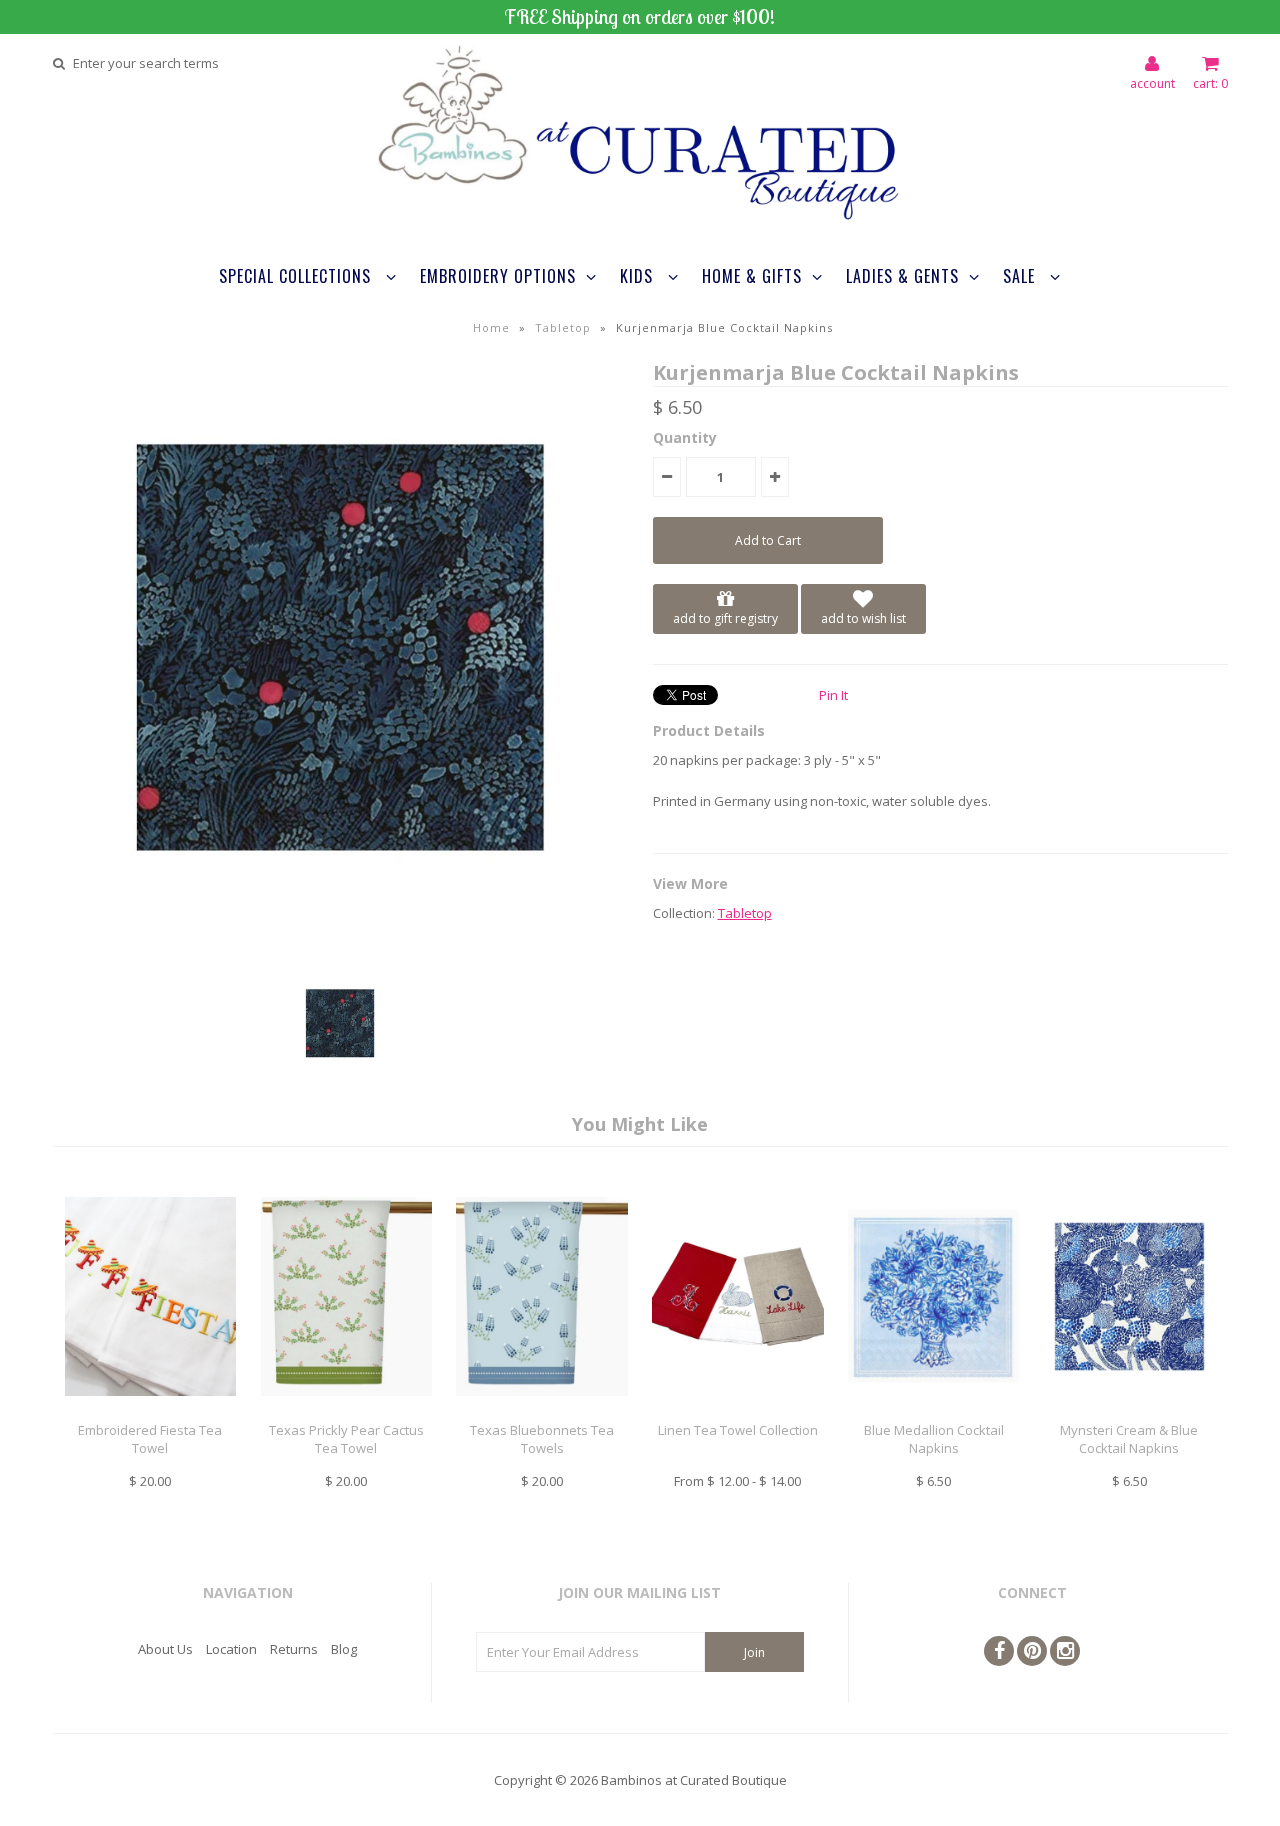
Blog (344, 1649)
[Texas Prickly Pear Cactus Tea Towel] (346, 1411)
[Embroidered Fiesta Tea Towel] (150, 1411)
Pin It (833, 695)
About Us (165, 1649)
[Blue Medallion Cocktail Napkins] (933, 1411)
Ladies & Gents (902, 276)
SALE (1021, 276)
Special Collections (297, 276)
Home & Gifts (752, 276)
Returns (294, 1649)
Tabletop (563, 327)
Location (231, 1649)
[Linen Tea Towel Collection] (737, 1411)
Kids (639, 276)
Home (491, 327)
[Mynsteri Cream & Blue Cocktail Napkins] (1129, 1411)
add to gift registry (725, 618)
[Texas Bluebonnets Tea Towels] (541, 1411)
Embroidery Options (498, 276)
